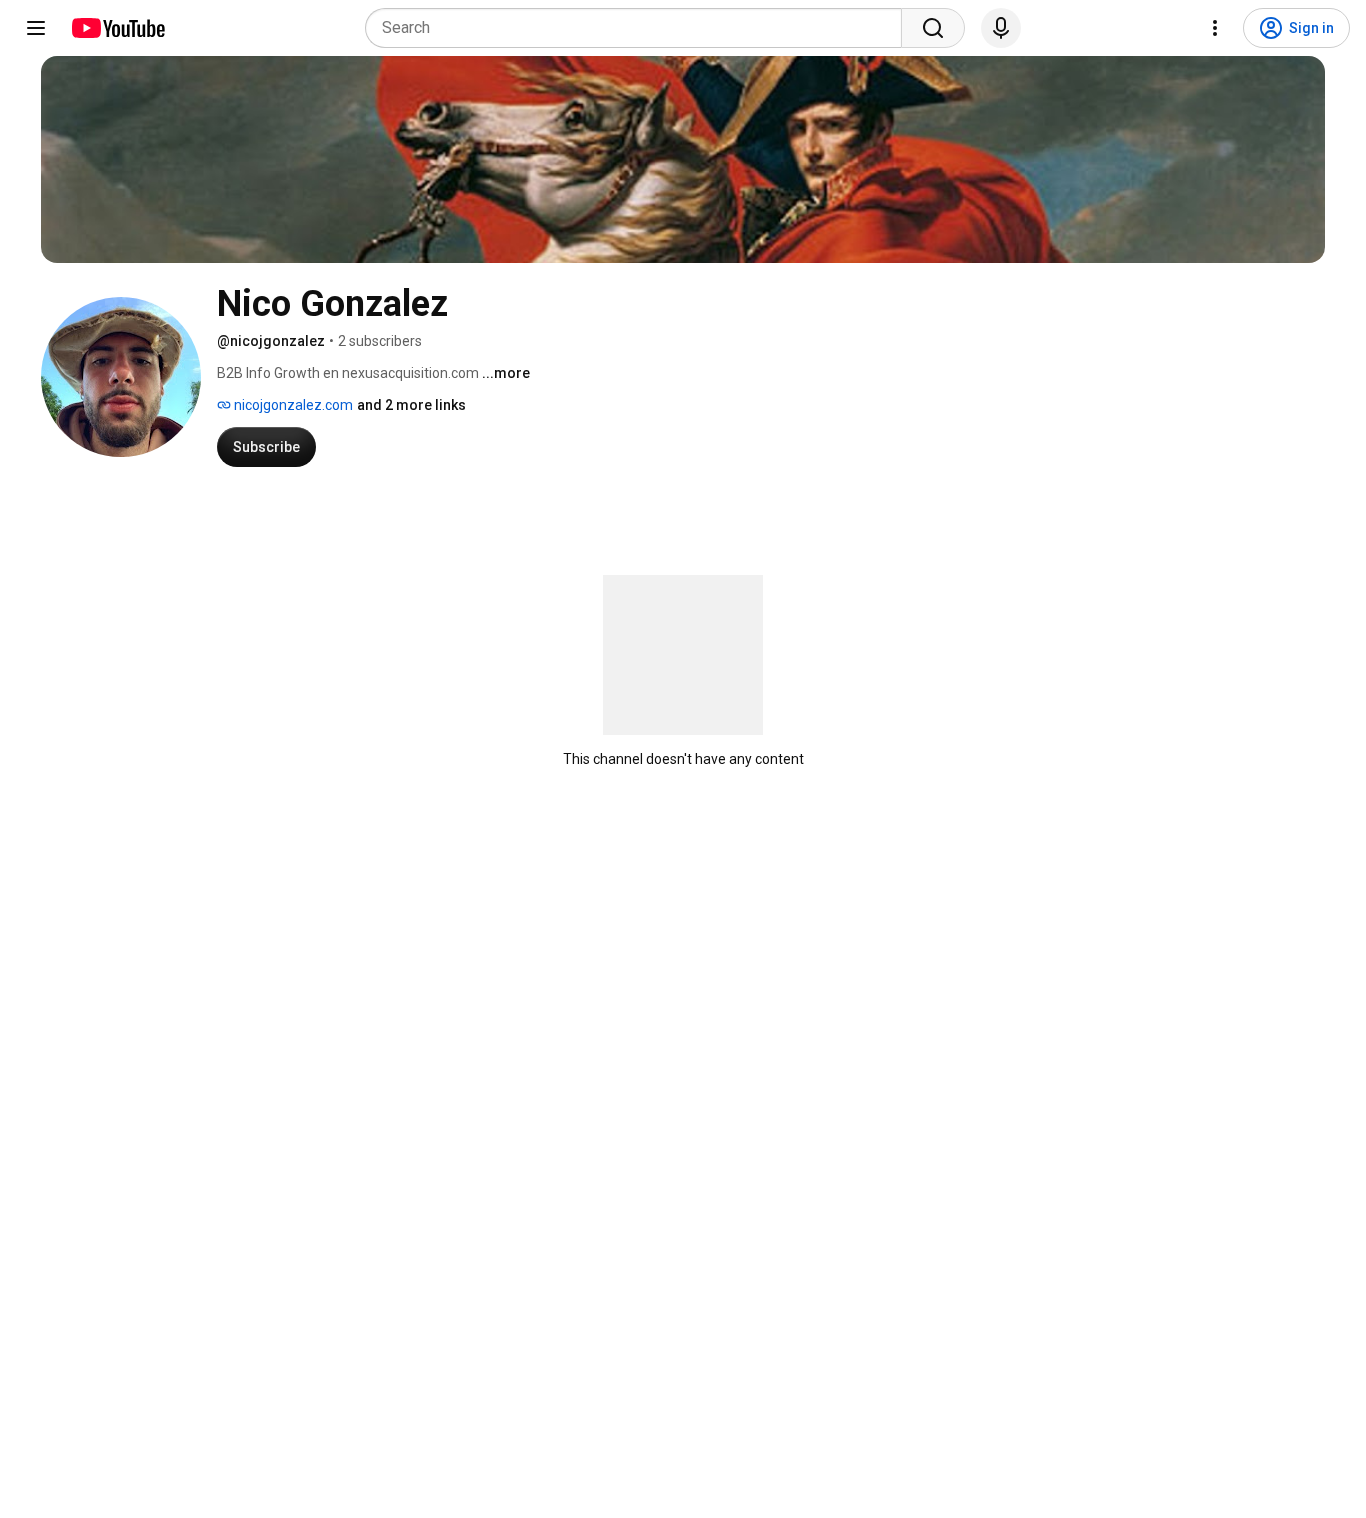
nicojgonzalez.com (292, 405)
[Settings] (1215, 28)
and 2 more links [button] (411, 405)
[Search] (933, 28)
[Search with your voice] (1001, 28)
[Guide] (36, 28)
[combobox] (639, 28)
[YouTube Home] (117, 28)
